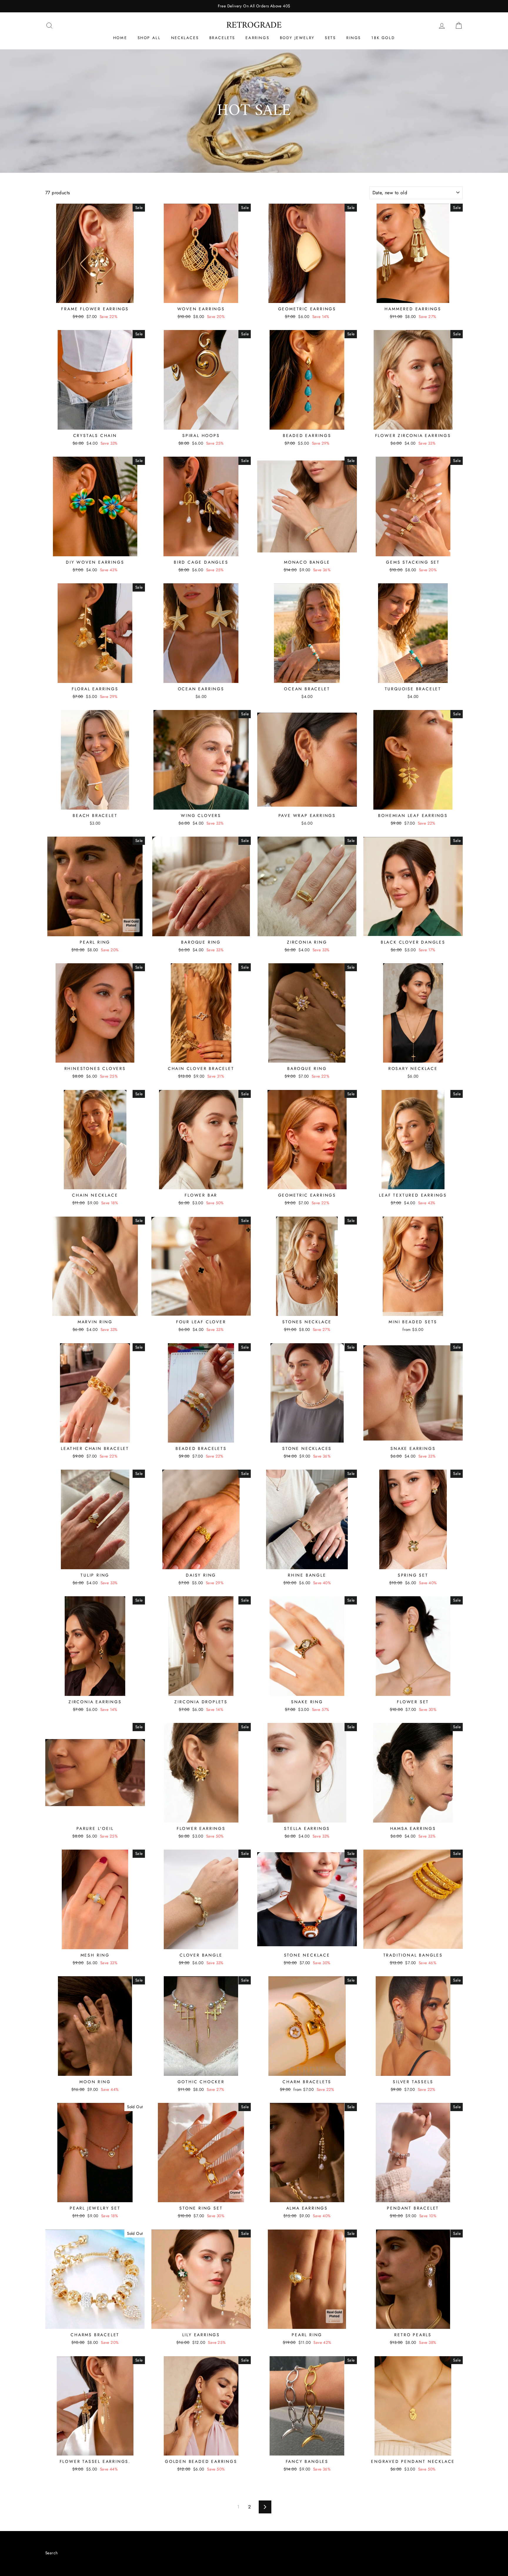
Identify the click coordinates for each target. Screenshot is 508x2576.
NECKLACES (185, 38)
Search (51, 2553)
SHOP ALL (149, 38)
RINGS (354, 38)
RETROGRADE (254, 25)
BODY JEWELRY (297, 38)
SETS (330, 38)
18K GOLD (383, 38)
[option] (254, 6)
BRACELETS (222, 38)
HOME (120, 38)
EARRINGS (257, 38)
